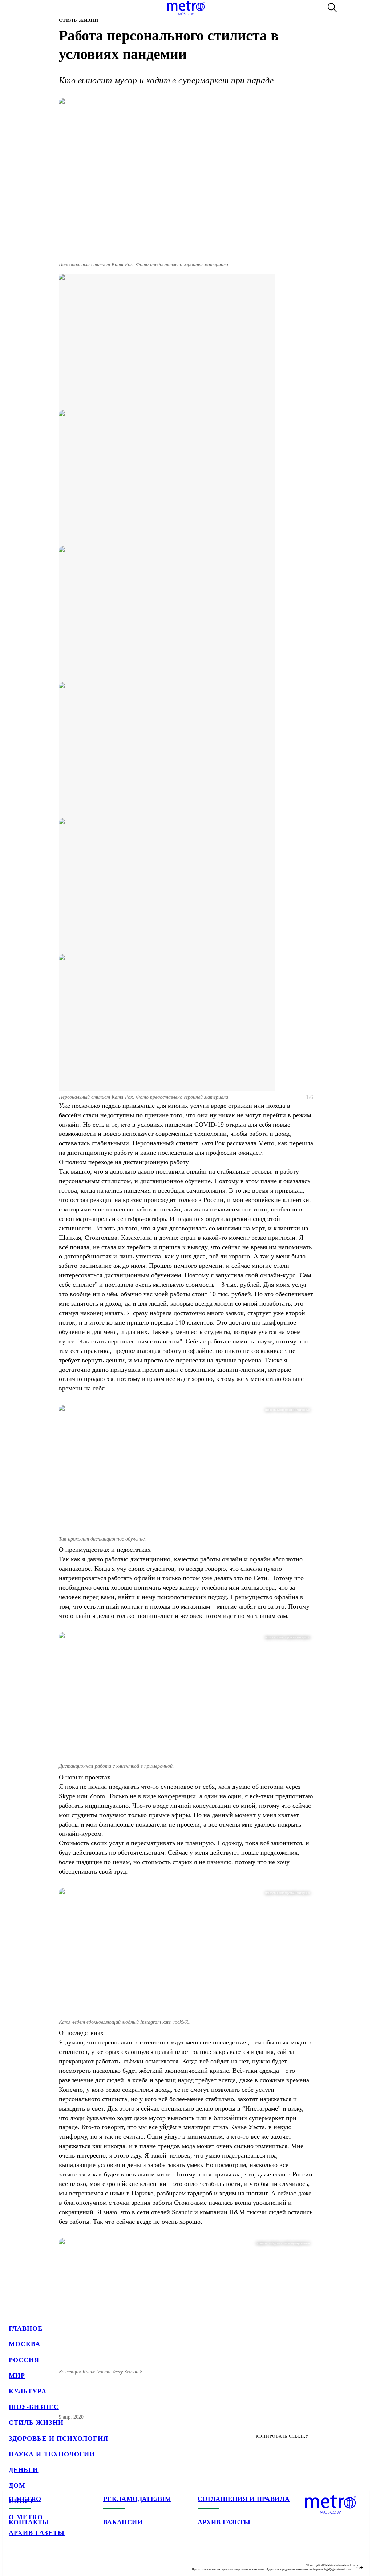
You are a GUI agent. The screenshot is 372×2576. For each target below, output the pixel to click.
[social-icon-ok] (44, 2561)
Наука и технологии (52, 2454)
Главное (26, 2328)
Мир (17, 2376)
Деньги (23, 2470)
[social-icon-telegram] (29, 2561)
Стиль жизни (36, 2423)
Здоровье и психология (58, 2439)
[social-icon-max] (58, 2561)
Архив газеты (37, 2533)
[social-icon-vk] (15, 2561)
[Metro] (186, 8)
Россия (24, 2360)
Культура (28, 2391)
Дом (17, 2485)
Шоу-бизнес (34, 2407)
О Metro (26, 2517)
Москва (25, 2344)
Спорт (21, 2501)
